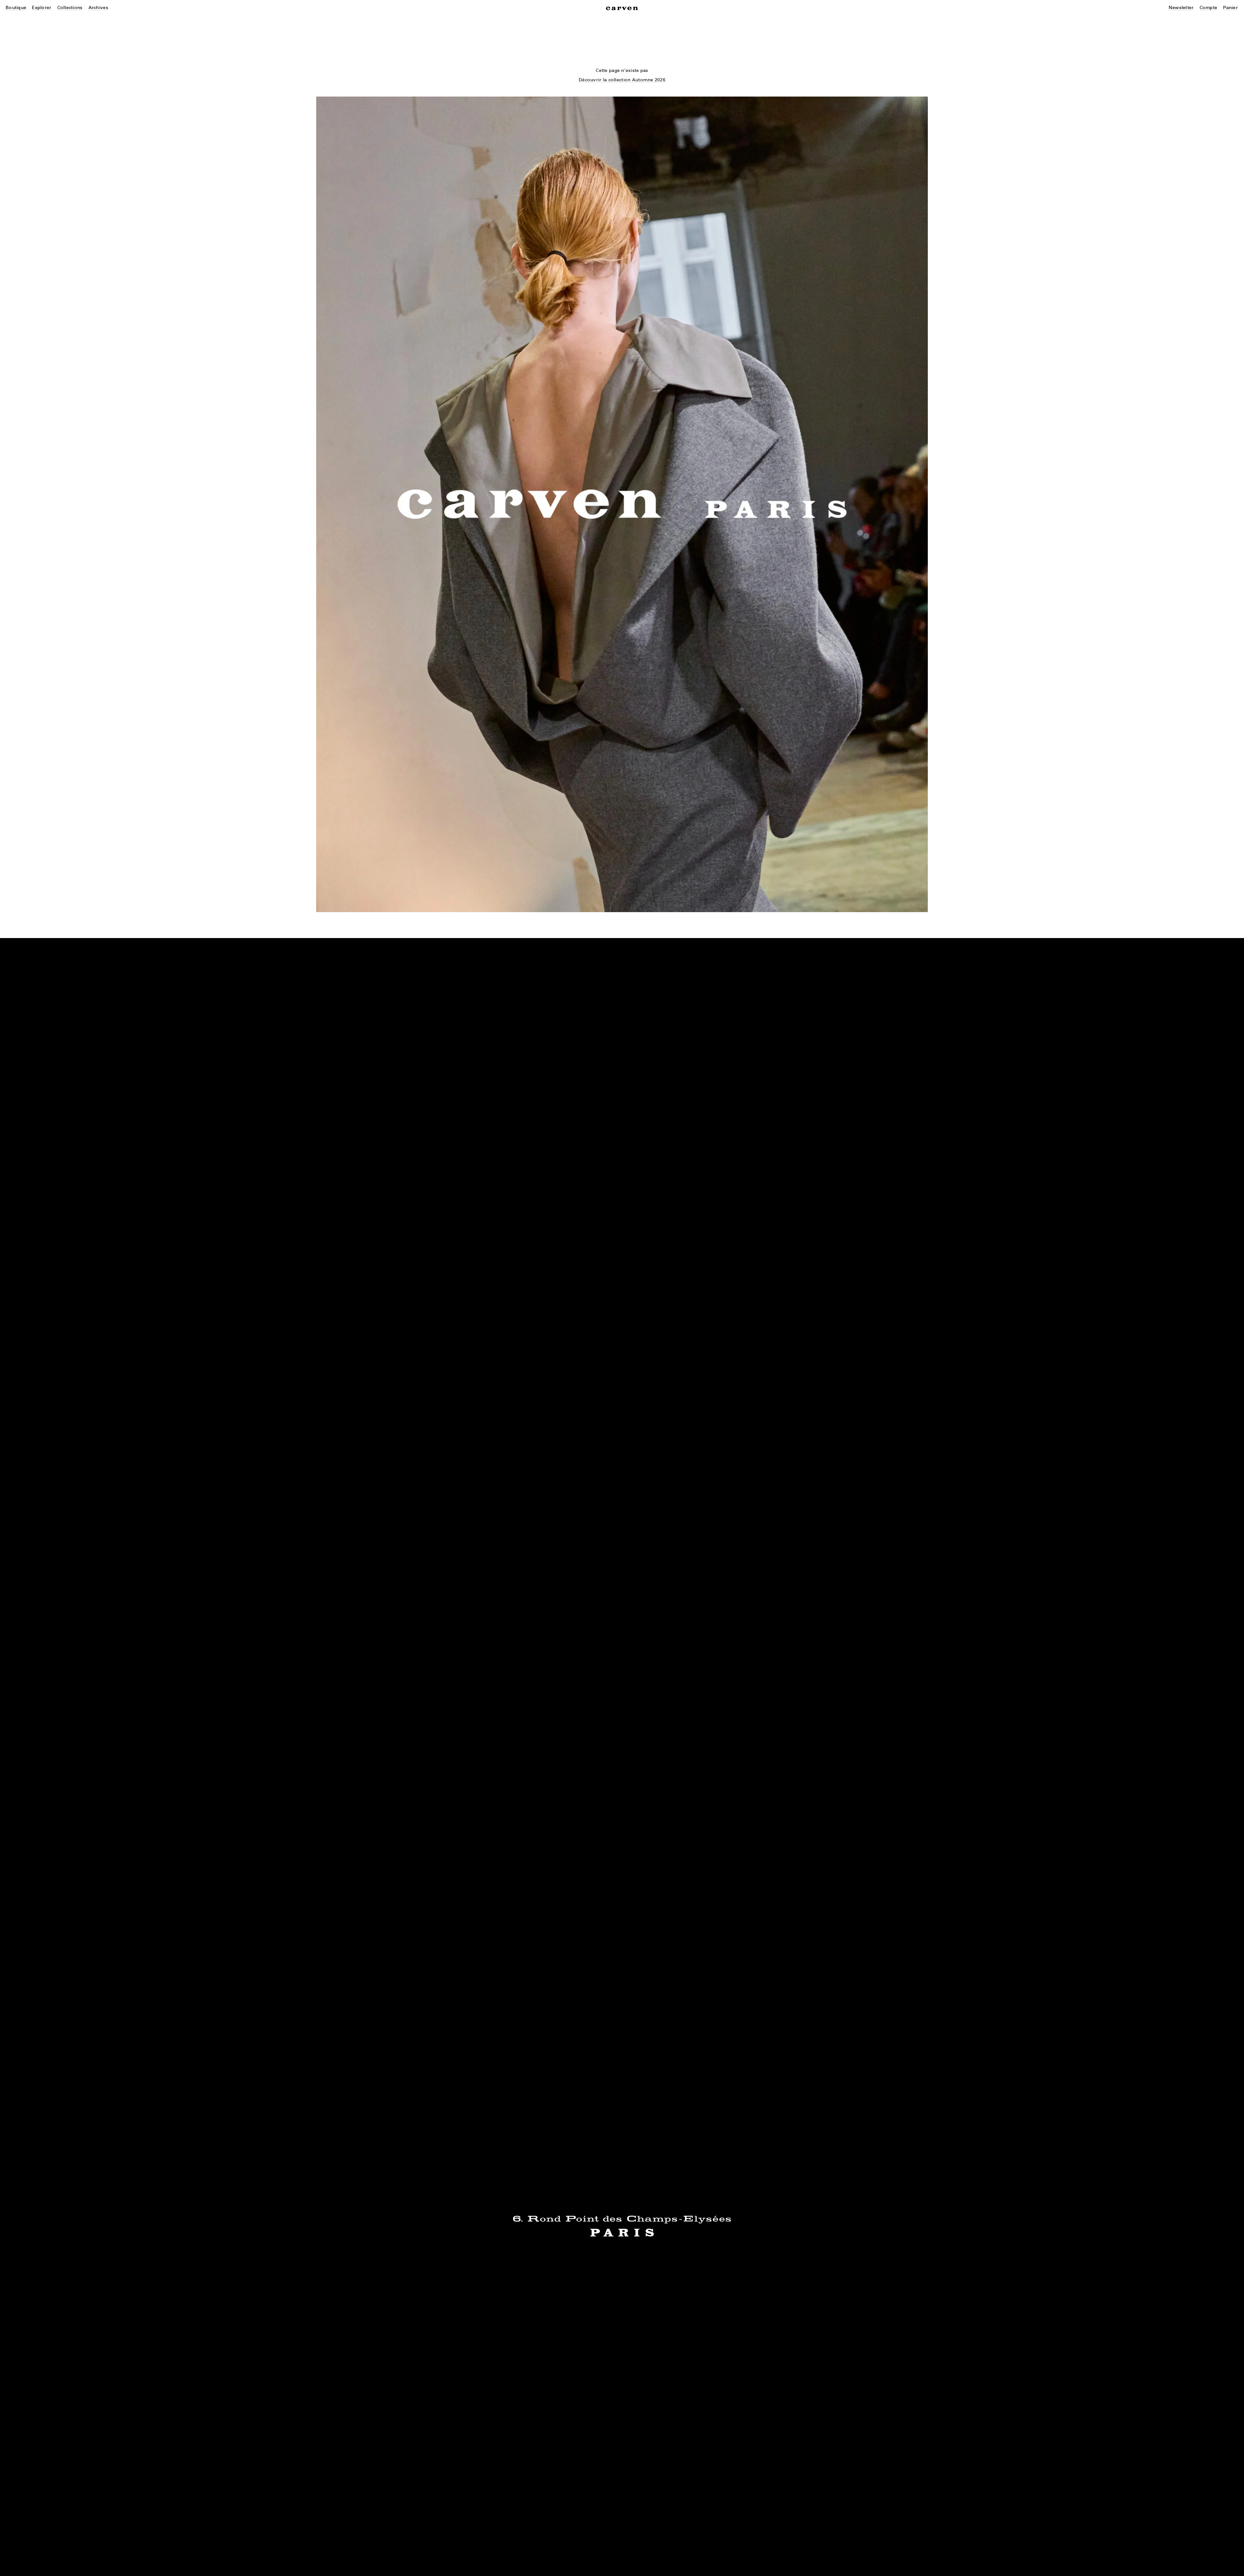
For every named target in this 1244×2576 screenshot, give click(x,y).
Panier (1230, 8)
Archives (98, 8)
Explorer (42, 8)
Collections (70, 8)
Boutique (16, 8)
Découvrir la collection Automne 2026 (622, 80)
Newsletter (1181, 8)
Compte (1209, 8)
